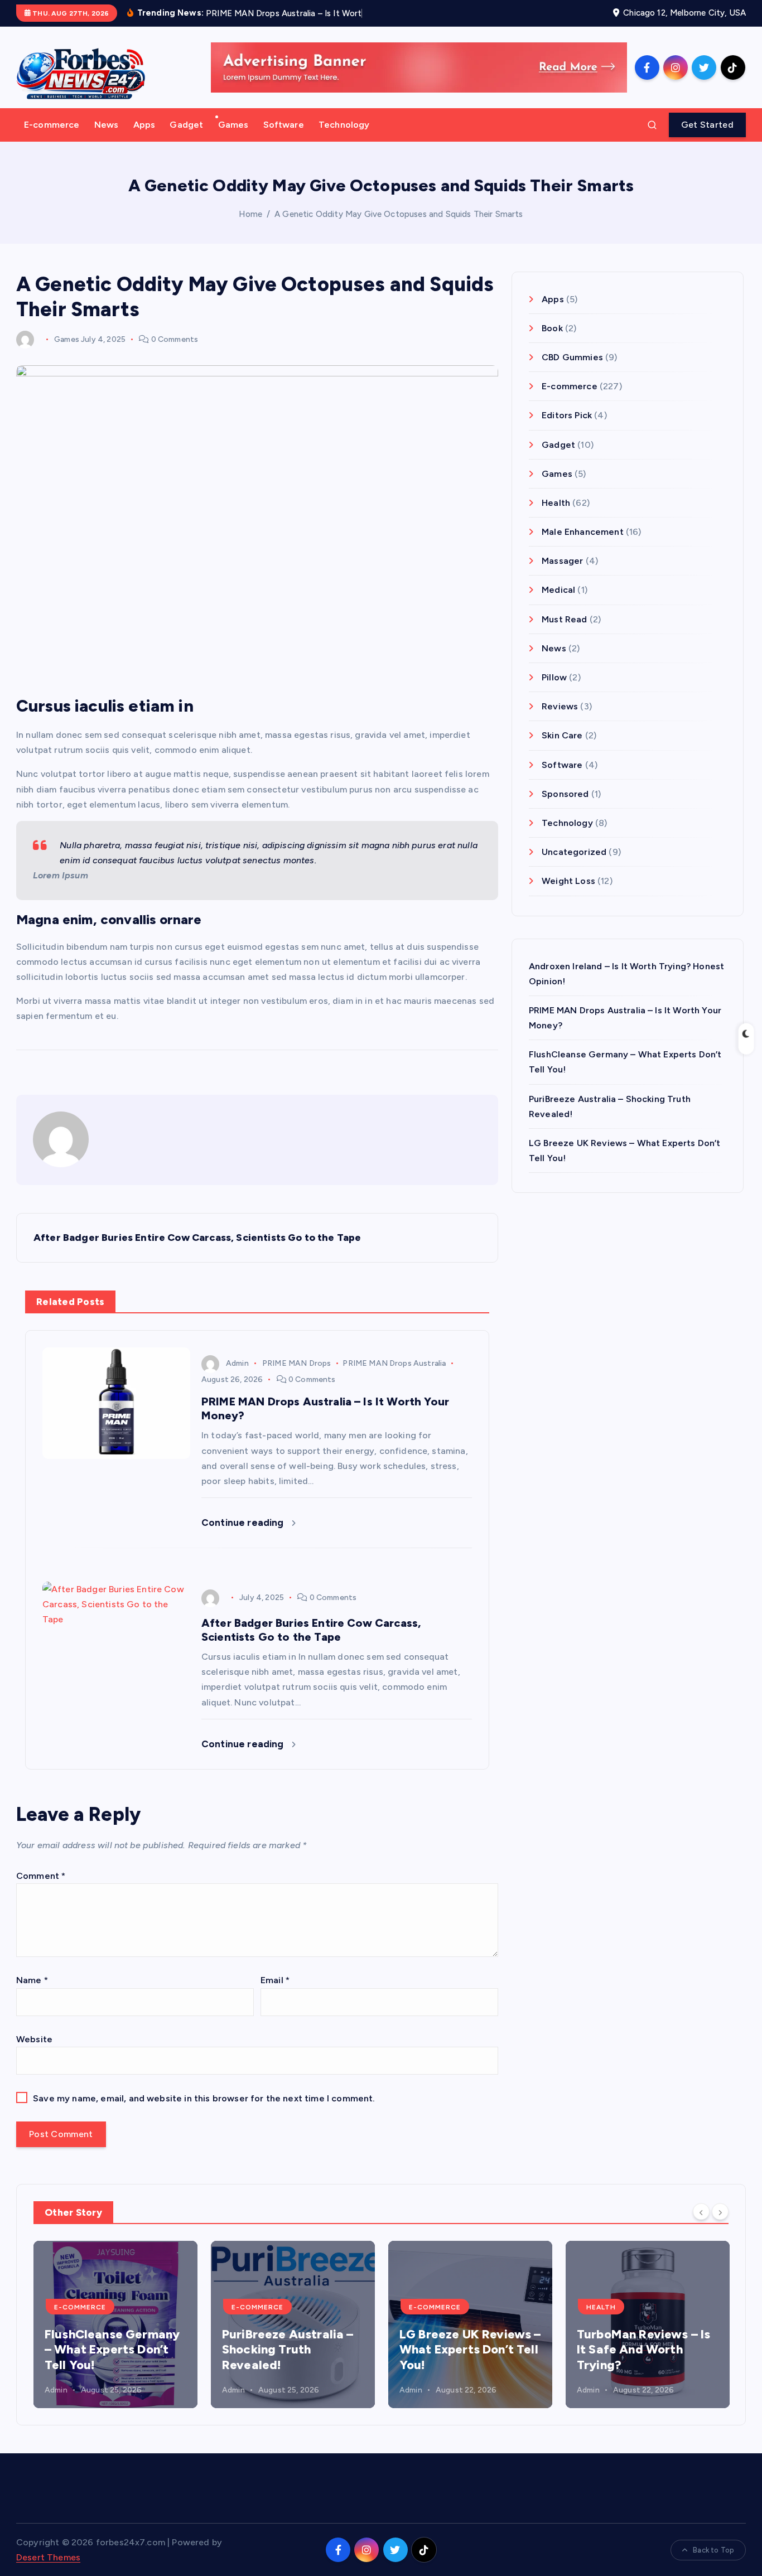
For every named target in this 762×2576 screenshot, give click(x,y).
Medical (558, 590)
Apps (144, 125)
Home (250, 214)
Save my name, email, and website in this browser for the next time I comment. (204, 2098)
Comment (41, 1876)
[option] (115, 2324)
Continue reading (244, 1523)
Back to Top (713, 2550)
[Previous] (701, 2212)
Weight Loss (568, 881)
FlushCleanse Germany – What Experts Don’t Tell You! (112, 2350)
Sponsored (565, 794)
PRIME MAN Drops (296, 1363)
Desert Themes (48, 2557)
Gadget (186, 125)
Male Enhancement (583, 532)
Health (556, 503)
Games (233, 125)
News (107, 125)
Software (284, 125)
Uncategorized (574, 852)
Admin (237, 1363)
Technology (344, 125)
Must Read (564, 619)
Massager (562, 561)
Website (34, 2039)
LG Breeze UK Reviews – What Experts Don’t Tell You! (470, 2350)
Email (275, 1980)
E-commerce (52, 125)
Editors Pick (567, 416)
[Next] (720, 2212)
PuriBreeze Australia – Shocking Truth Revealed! (288, 2350)
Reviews (560, 707)
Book (552, 328)
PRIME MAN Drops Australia (394, 1363)
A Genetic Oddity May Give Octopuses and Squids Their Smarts (399, 214)
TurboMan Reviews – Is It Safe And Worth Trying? (643, 2350)
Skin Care (562, 736)
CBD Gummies (572, 357)
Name (32, 1980)
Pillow (554, 677)
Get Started (707, 125)
